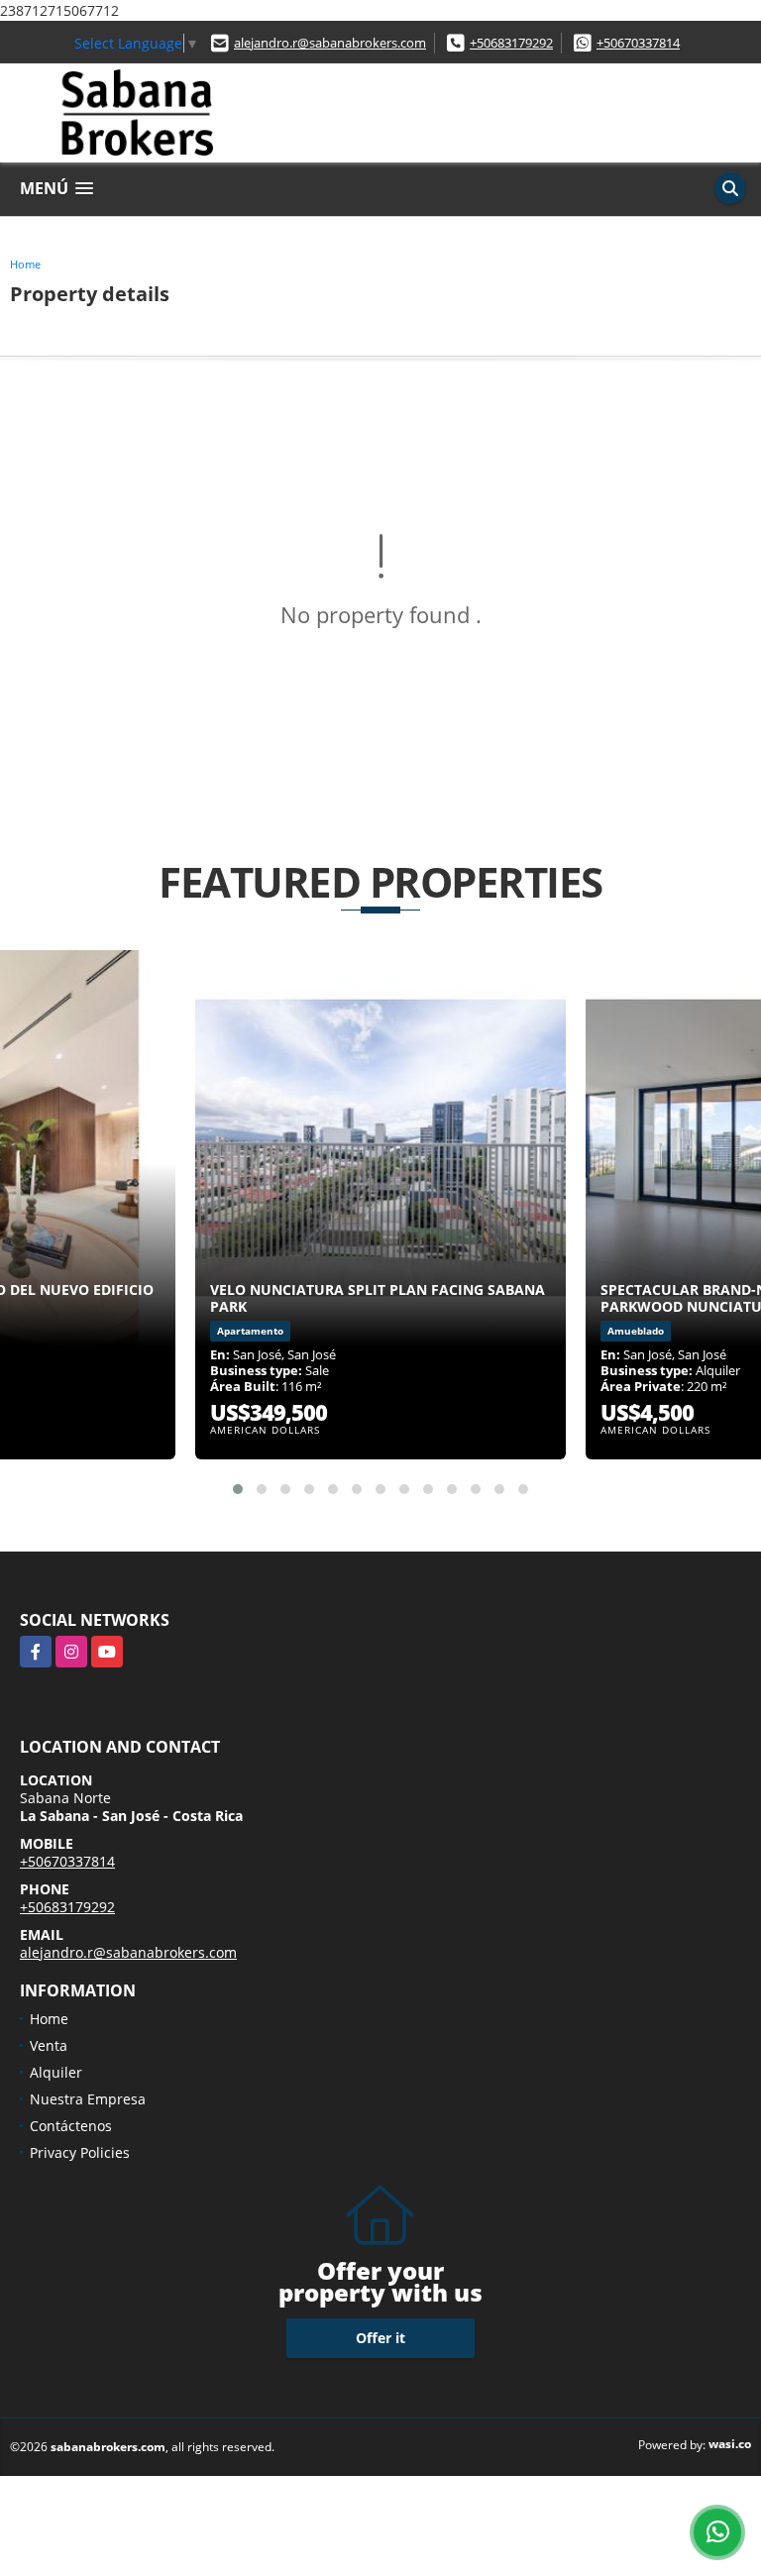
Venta (49, 2045)
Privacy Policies (80, 2152)
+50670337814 (638, 43)
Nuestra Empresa (88, 2099)
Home (25, 264)
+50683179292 (511, 43)
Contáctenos (71, 2126)
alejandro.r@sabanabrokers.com (330, 43)
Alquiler (56, 2072)
